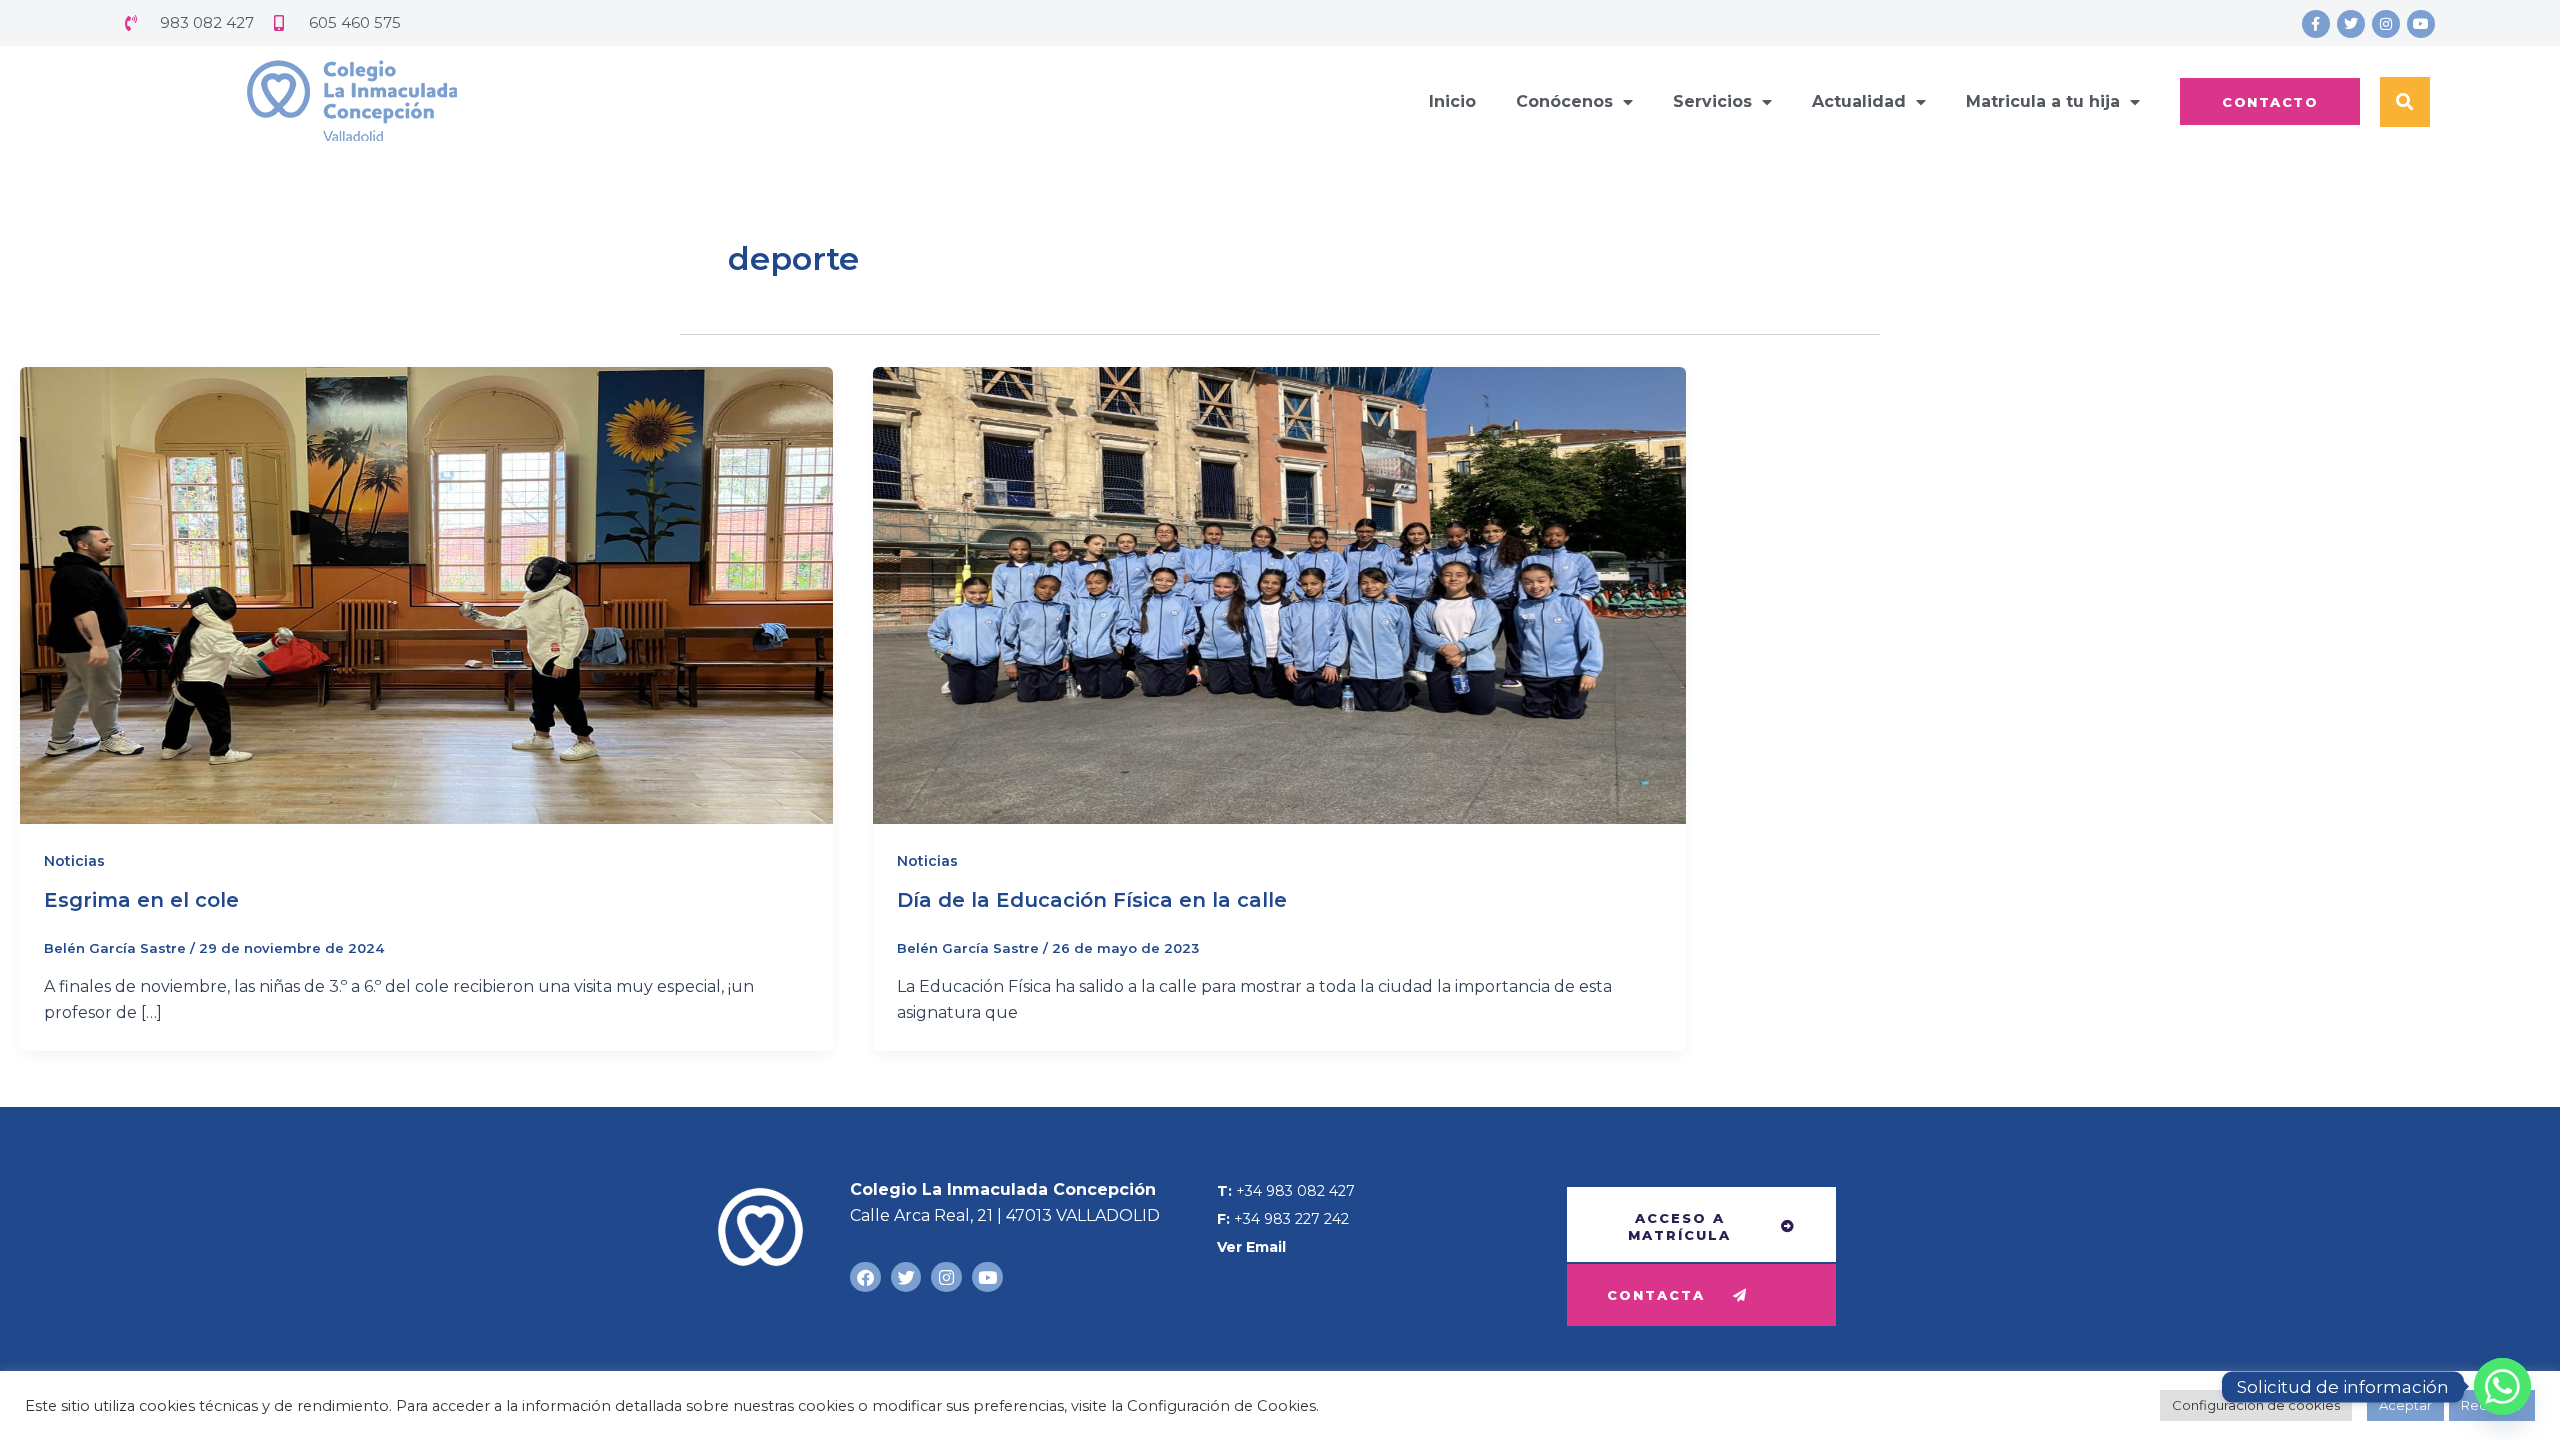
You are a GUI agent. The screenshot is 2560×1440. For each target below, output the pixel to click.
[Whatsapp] (2502, 1386)
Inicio (1452, 101)
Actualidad (1859, 101)
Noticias (74, 861)
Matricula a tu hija (2043, 101)
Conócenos (1564, 101)
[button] (2405, 102)
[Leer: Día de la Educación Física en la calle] (1279, 594)
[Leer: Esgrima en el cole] (426, 594)
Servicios (1712, 101)
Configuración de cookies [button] (2256, 1405)
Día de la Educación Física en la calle (1092, 900)
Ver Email (1251, 1247)
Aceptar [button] (2405, 1405)
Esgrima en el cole (141, 900)
